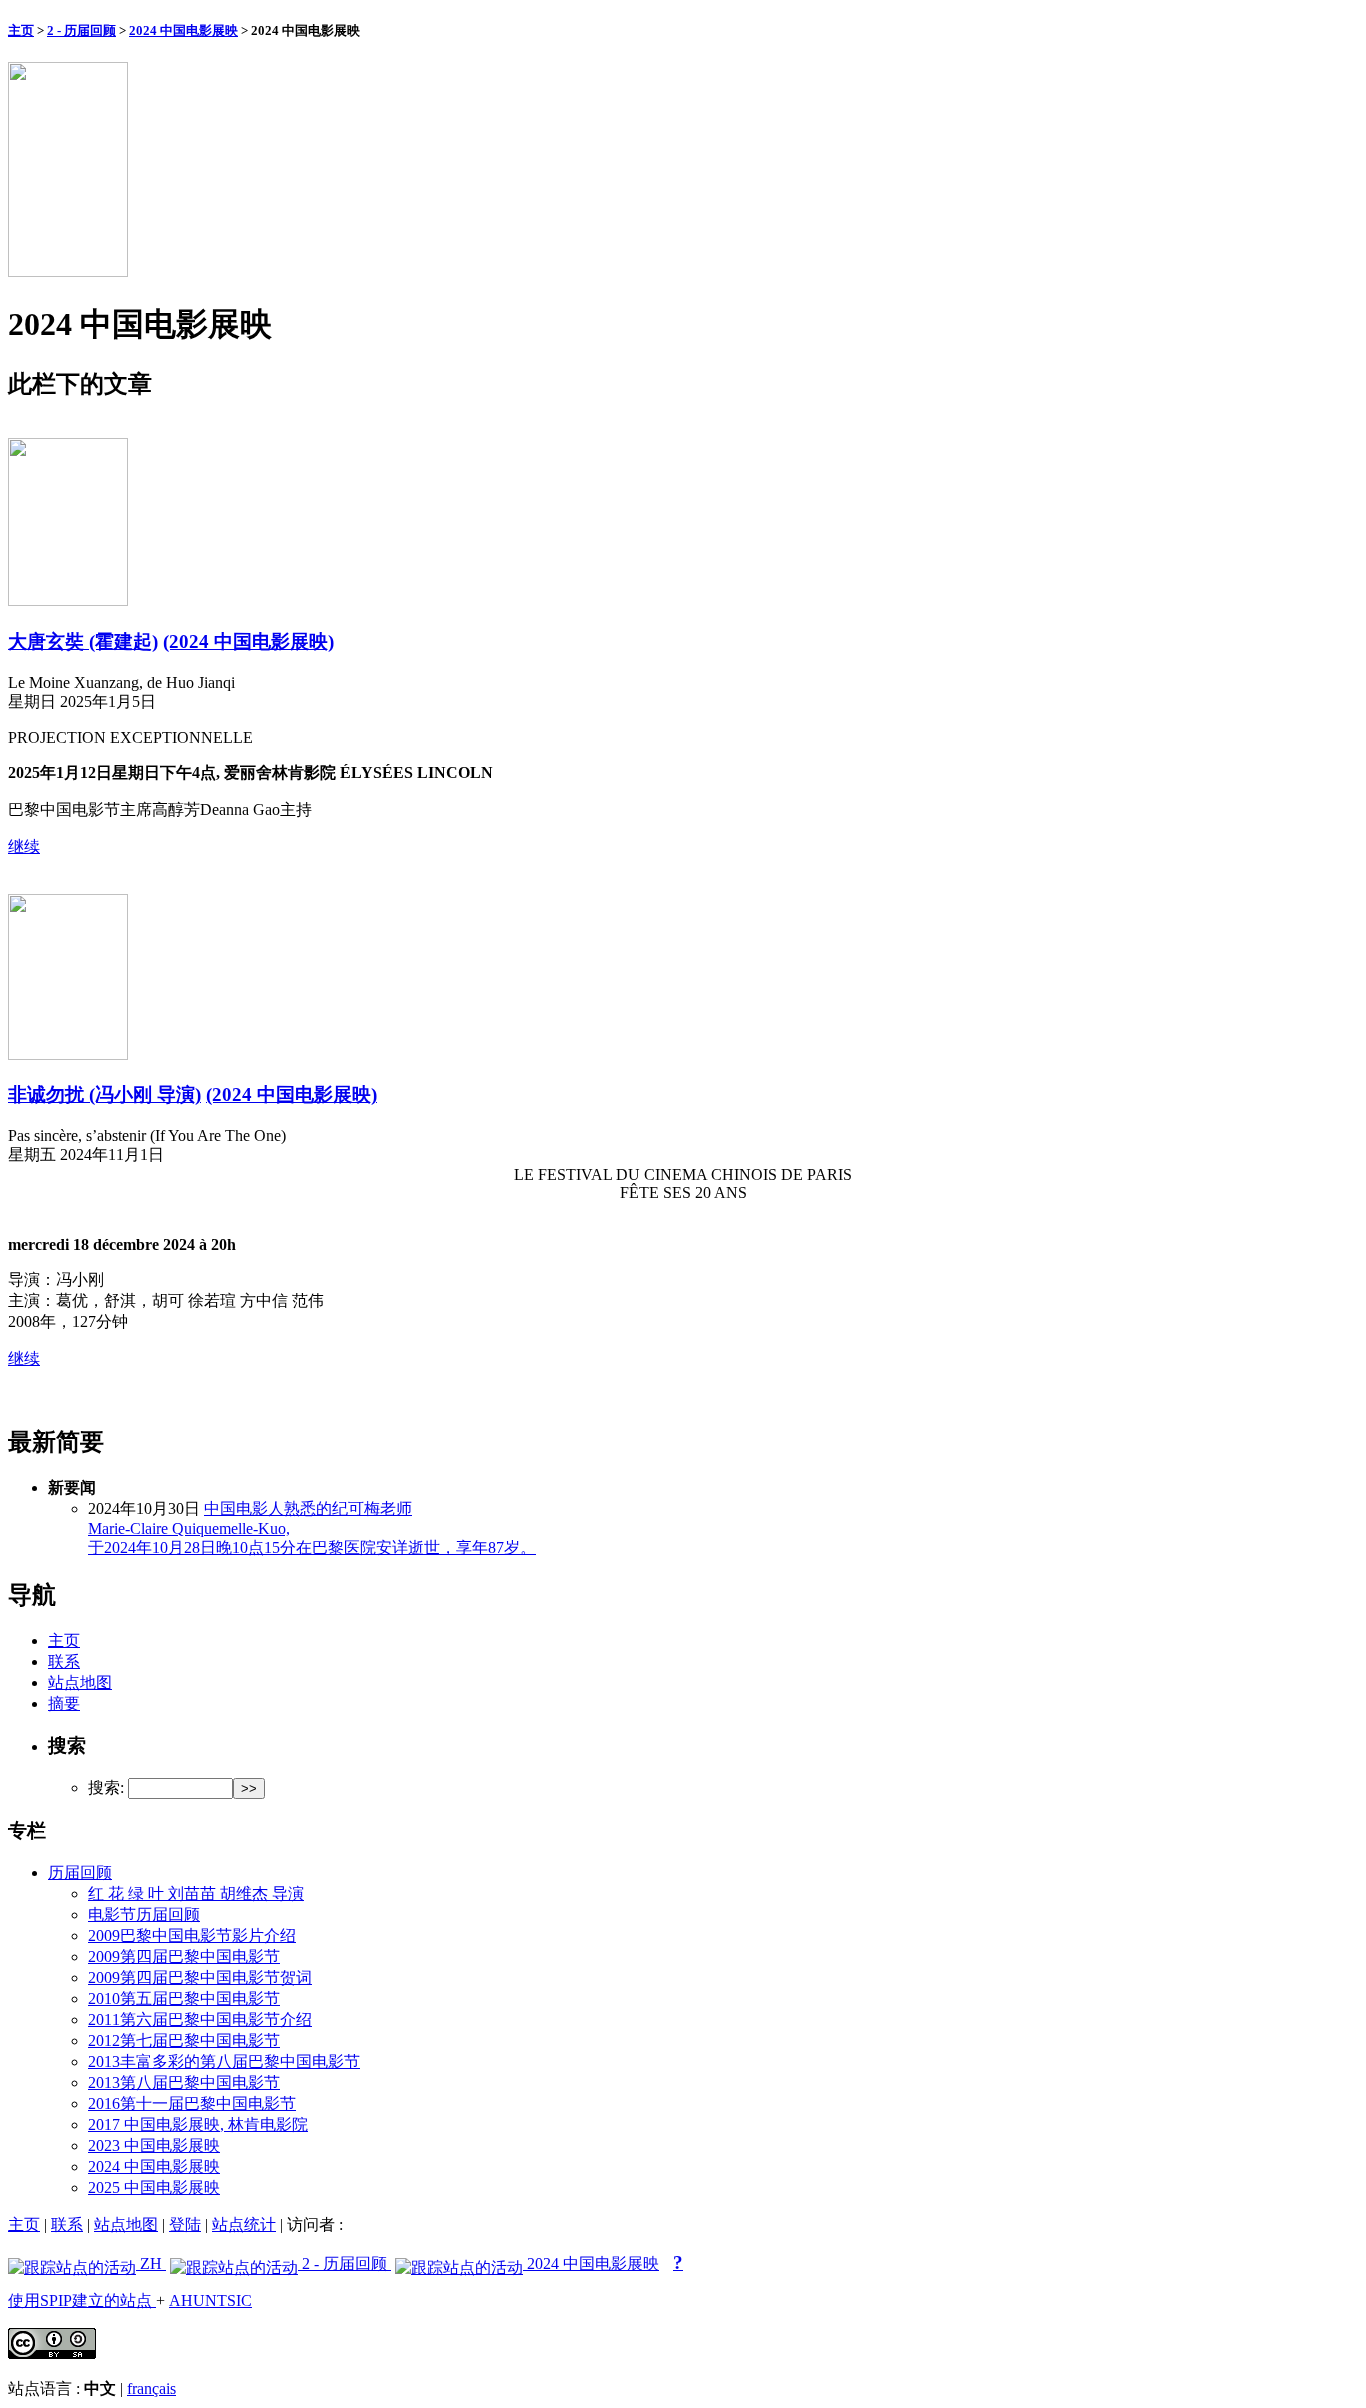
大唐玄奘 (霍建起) (83, 641)
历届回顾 (80, 1872)
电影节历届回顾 (144, 1914)
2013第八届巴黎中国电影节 (184, 2082)
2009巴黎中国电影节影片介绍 (192, 1935)
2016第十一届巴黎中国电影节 (192, 2103)
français (151, 2388)
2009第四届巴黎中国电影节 (184, 1956)
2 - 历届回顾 (81, 30)
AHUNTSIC (210, 2300)
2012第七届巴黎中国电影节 (184, 2040)
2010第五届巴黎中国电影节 (184, 1998)
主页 (21, 30)
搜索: (106, 1787)
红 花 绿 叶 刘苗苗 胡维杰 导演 (196, 1893)
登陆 (185, 2224)
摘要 (64, 1703)
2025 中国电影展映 (154, 2187)
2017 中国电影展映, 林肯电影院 (198, 2124)
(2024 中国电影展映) (248, 641)
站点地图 (80, 1682)
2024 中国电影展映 (183, 30)
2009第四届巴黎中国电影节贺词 (200, 1977)
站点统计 (244, 2224)
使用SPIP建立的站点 (82, 2300)
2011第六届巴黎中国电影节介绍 (200, 2019)
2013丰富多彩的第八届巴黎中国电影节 (224, 2061)
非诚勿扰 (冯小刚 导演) (104, 1094)
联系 (64, 1661)
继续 (24, 846)
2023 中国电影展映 (154, 2145)
